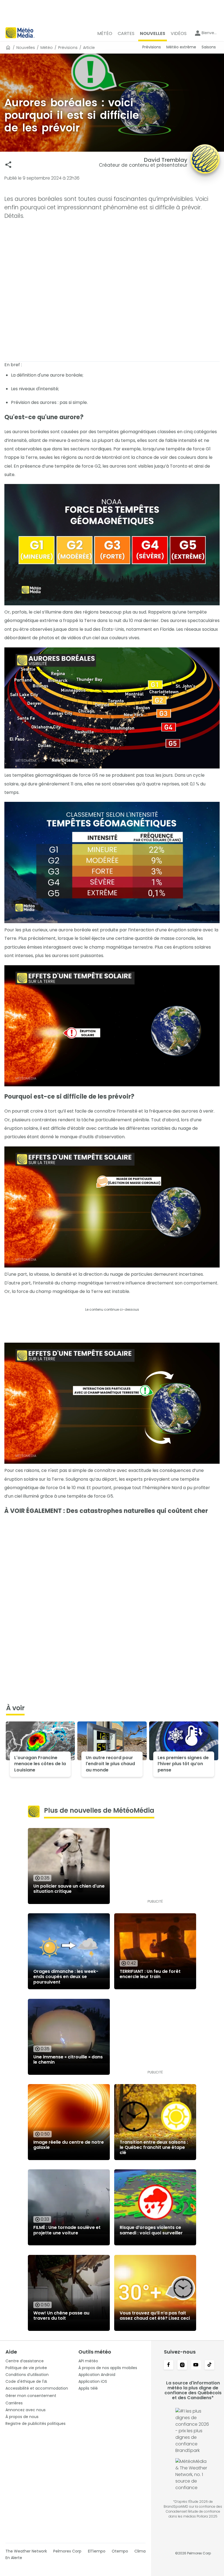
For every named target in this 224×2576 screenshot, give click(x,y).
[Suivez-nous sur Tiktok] (210, 2365)
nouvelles (26, 48)
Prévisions (68, 48)
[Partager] (8, 165)
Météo (47, 48)
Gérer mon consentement (31, 2396)
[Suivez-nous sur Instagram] (182, 2365)
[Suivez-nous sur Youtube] (196, 2365)
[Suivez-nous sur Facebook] (169, 2365)
